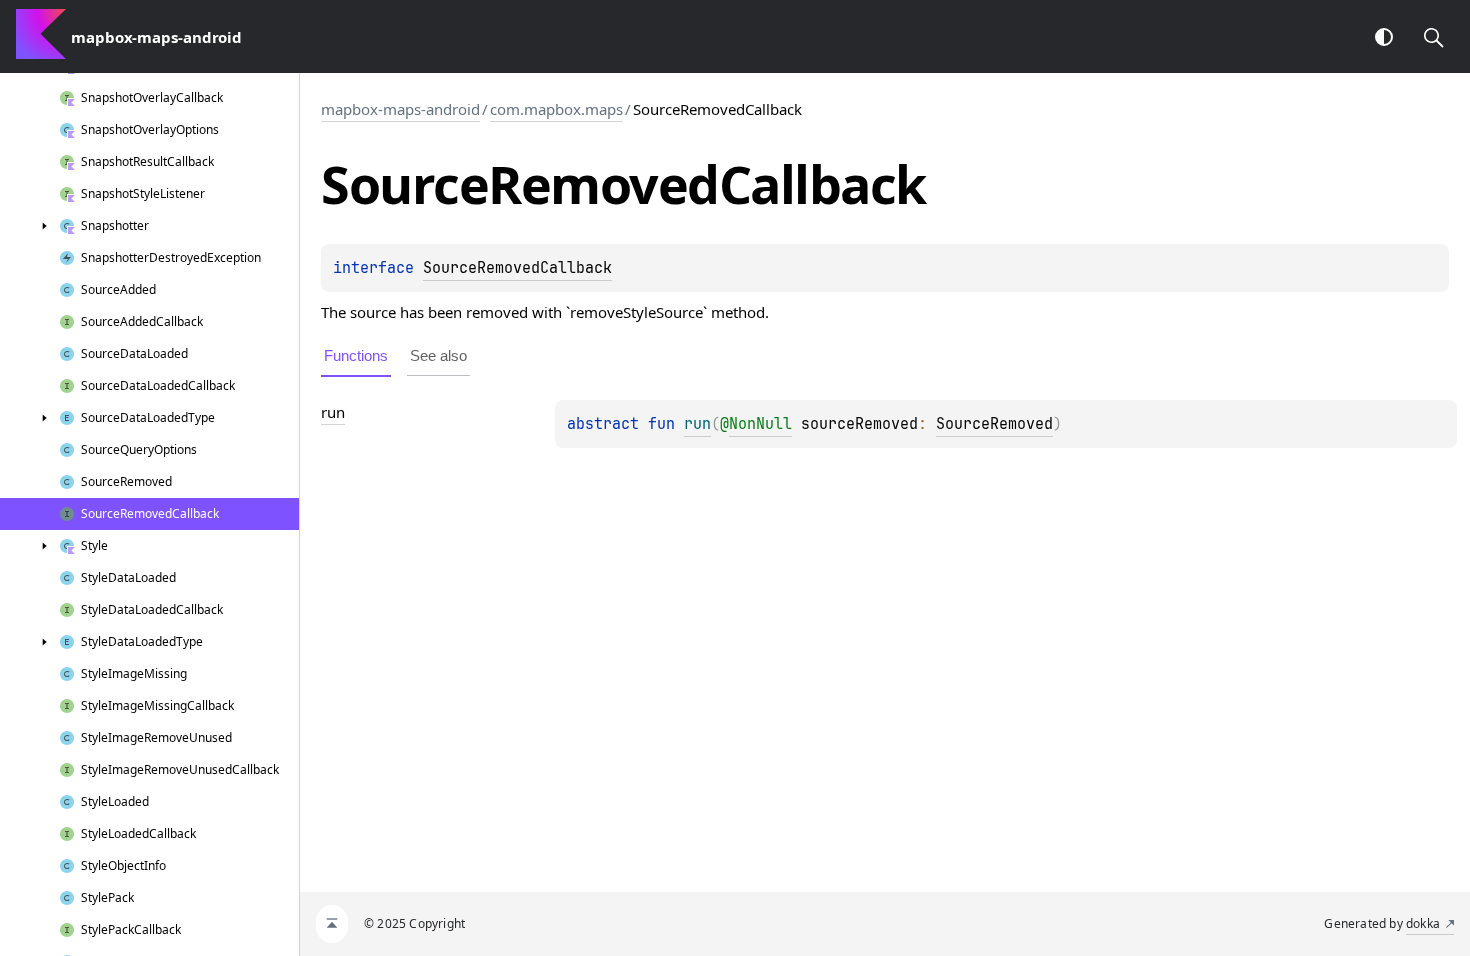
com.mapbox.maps (556, 109)
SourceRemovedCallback (517, 268)
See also (438, 355)
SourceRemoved (994, 424)
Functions (356, 355)
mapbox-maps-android (400, 109)
